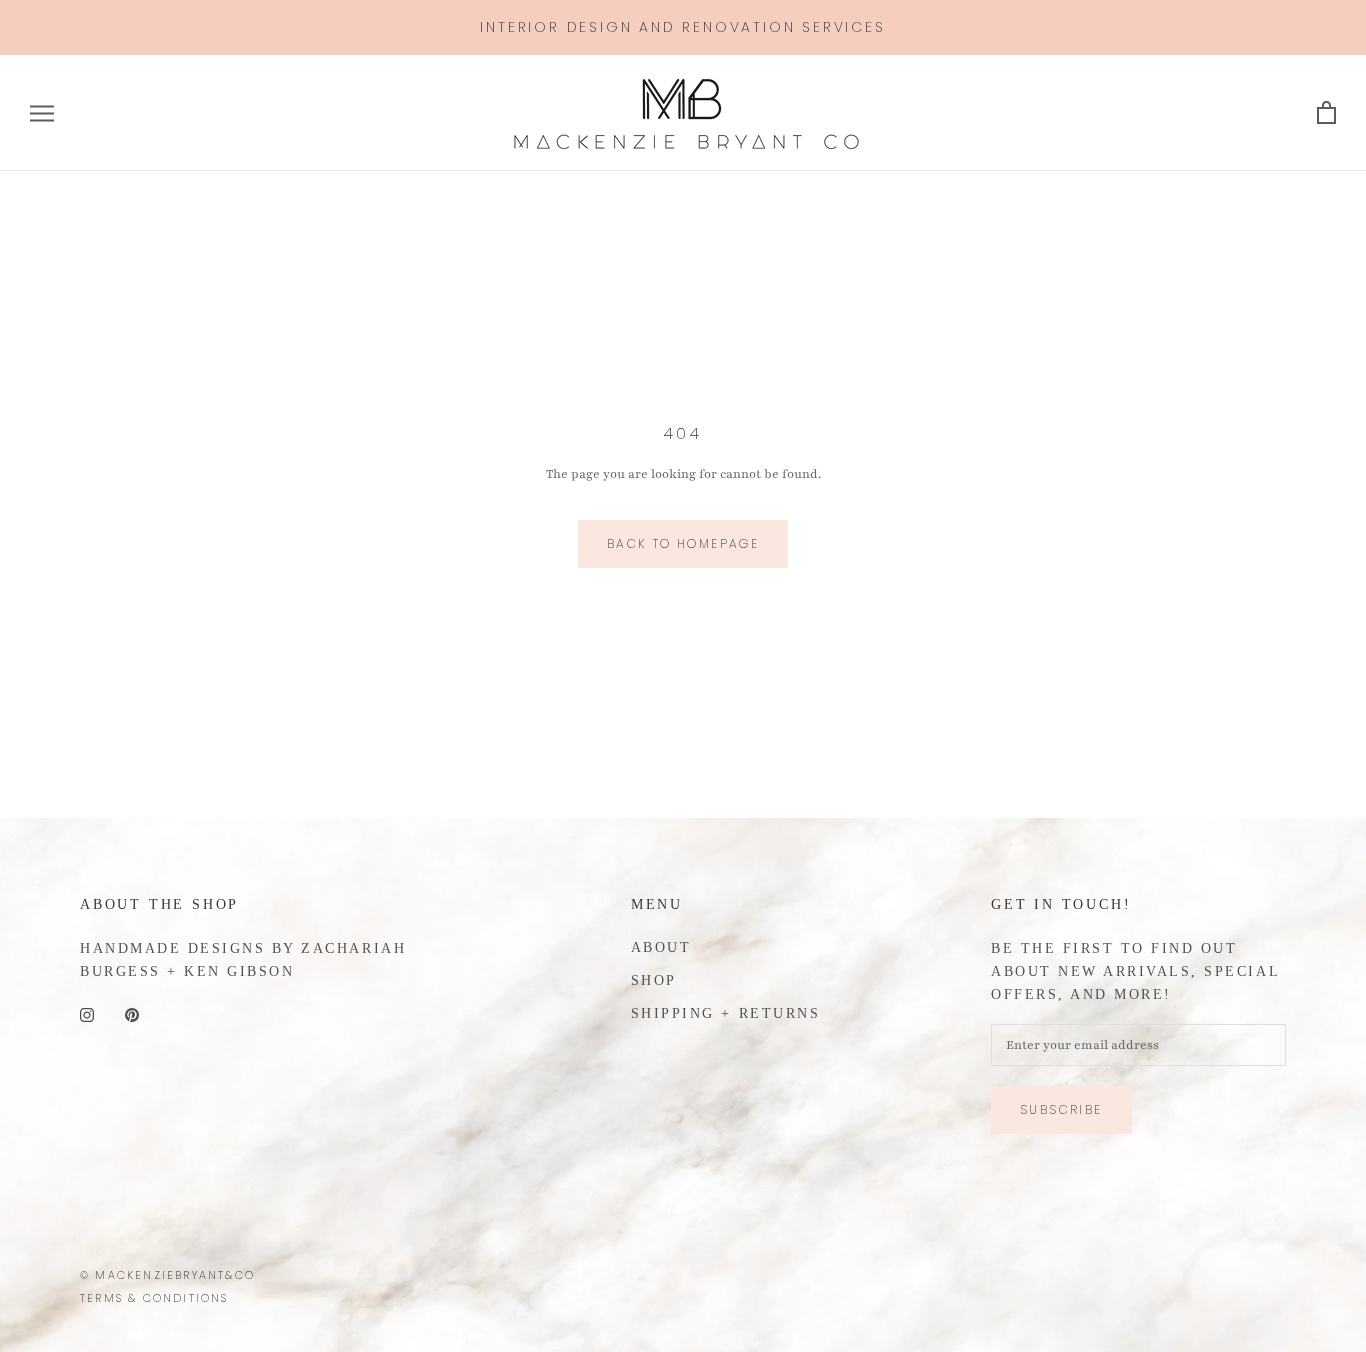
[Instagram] (87, 1014)
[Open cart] (1326, 113)
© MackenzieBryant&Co (167, 1275)
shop (654, 980)
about (661, 947)
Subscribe (1061, 1109)
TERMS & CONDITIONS (154, 1298)
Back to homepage (683, 543)
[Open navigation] (42, 113)
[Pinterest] (132, 1014)
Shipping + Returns (725, 1013)
